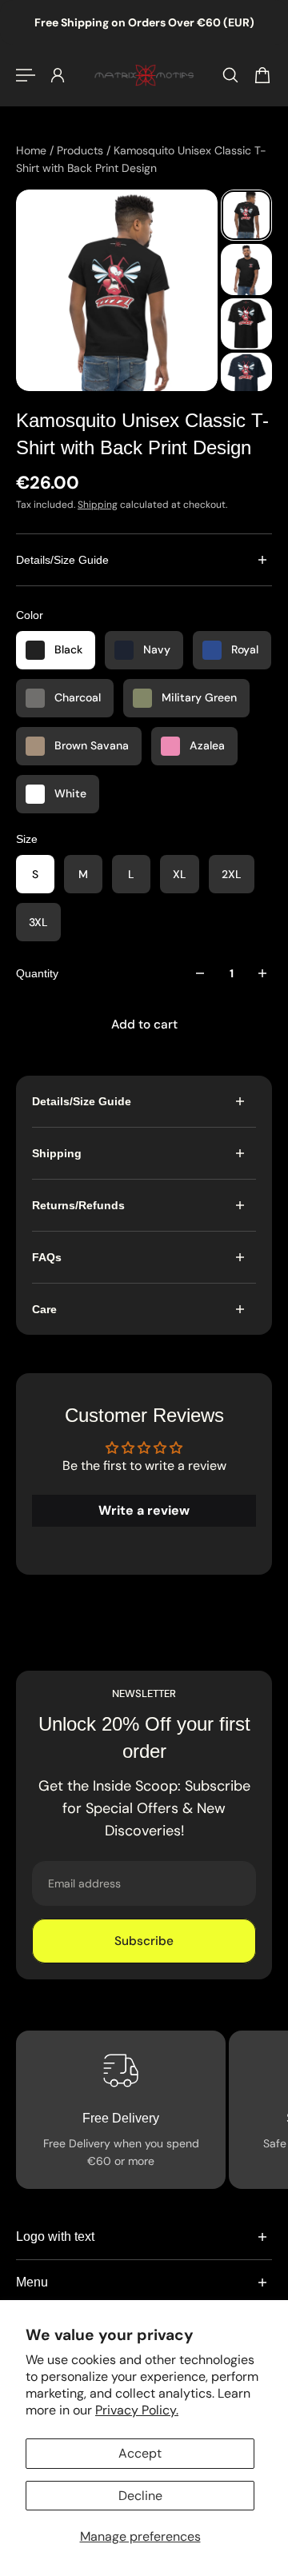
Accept (140, 2453)
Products (82, 150)
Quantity (37, 973)
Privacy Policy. (137, 2410)
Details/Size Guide (62, 560)
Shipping (98, 505)
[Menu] (26, 75)
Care (44, 1309)
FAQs (47, 1257)
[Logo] (144, 75)
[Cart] (262, 75)
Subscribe (144, 1941)
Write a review (144, 1510)
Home (33, 150)
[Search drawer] (230, 75)
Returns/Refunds (78, 1205)
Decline (140, 2496)
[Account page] (58, 75)
